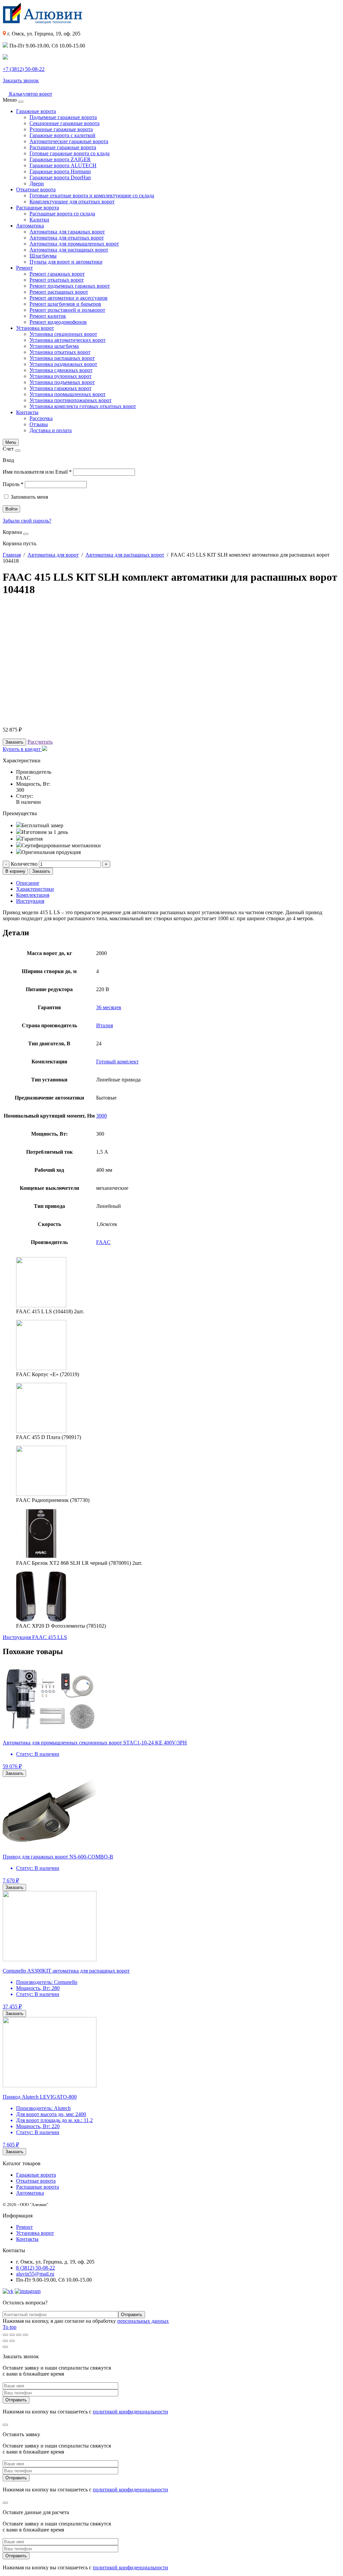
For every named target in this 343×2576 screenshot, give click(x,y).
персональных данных (143, 2321)
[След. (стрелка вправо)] (12, 2341)
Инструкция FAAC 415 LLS (35, 1637)
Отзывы (39, 424)
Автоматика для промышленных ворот (74, 244)
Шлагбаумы (43, 256)
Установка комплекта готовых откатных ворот (83, 406)
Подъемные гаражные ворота (63, 117)
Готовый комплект (117, 1062)
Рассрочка (41, 418)
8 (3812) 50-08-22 (36, 2268)
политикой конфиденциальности (130, 2412)
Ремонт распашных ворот (59, 292)
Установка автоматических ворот (67, 340)
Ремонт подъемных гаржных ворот (70, 286)
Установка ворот (35, 328)
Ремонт (24, 268)
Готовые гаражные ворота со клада (70, 153)
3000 (101, 1116)
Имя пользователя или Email (37, 472)
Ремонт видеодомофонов (58, 322)
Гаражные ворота (36, 111)
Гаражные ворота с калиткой (62, 135)
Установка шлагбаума (54, 346)
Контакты (27, 412)
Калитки (39, 220)
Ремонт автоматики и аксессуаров (68, 298)
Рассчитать (40, 742)
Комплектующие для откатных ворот (72, 202)
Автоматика (30, 226)
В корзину (15, 871)
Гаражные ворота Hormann (60, 171)
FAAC (103, 1242)
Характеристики (35, 889)
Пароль (13, 484)
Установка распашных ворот (62, 358)
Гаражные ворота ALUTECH (63, 165)
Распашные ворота (38, 208)
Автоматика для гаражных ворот (67, 232)
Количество (24, 864)
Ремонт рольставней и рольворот (67, 310)
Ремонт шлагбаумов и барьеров (65, 304)
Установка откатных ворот (60, 352)
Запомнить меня (29, 497)
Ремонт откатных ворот (57, 280)
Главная (12, 555)
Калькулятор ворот (30, 94)
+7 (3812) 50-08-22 (24, 69)
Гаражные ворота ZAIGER (60, 159)
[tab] (178, 883)
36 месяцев (109, 1007)
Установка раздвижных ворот (63, 364)
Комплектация (33, 895)
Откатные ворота (36, 189)
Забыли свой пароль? (27, 521)
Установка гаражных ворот (60, 388)
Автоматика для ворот (53, 555)
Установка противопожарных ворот (71, 400)
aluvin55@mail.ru (35, 2274)
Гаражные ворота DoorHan (60, 177)
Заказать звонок (21, 80)
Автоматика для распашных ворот (69, 250)
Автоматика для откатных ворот (67, 238)
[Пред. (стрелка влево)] (5, 2341)
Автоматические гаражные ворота (69, 141)
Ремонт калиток (48, 316)
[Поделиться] (12, 2335)
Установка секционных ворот (63, 334)
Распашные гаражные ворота (63, 147)
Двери (37, 183)
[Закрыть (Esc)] (5, 2335)
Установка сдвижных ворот (61, 370)
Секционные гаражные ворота (64, 123)
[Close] (21, 102)
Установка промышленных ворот (67, 394)
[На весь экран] (19, 2335)
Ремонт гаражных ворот (57, 274)
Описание (28, 883)
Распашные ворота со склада (62, 214)
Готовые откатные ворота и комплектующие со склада (92, 196)
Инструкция (30, 901)
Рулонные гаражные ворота (61, 129)
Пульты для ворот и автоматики (66, 262)
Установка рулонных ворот (60, 376)
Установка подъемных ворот (62, 382)
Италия (105, 1025)
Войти (11, 509)
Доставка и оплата (51, 430)
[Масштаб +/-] (25, 2335)
